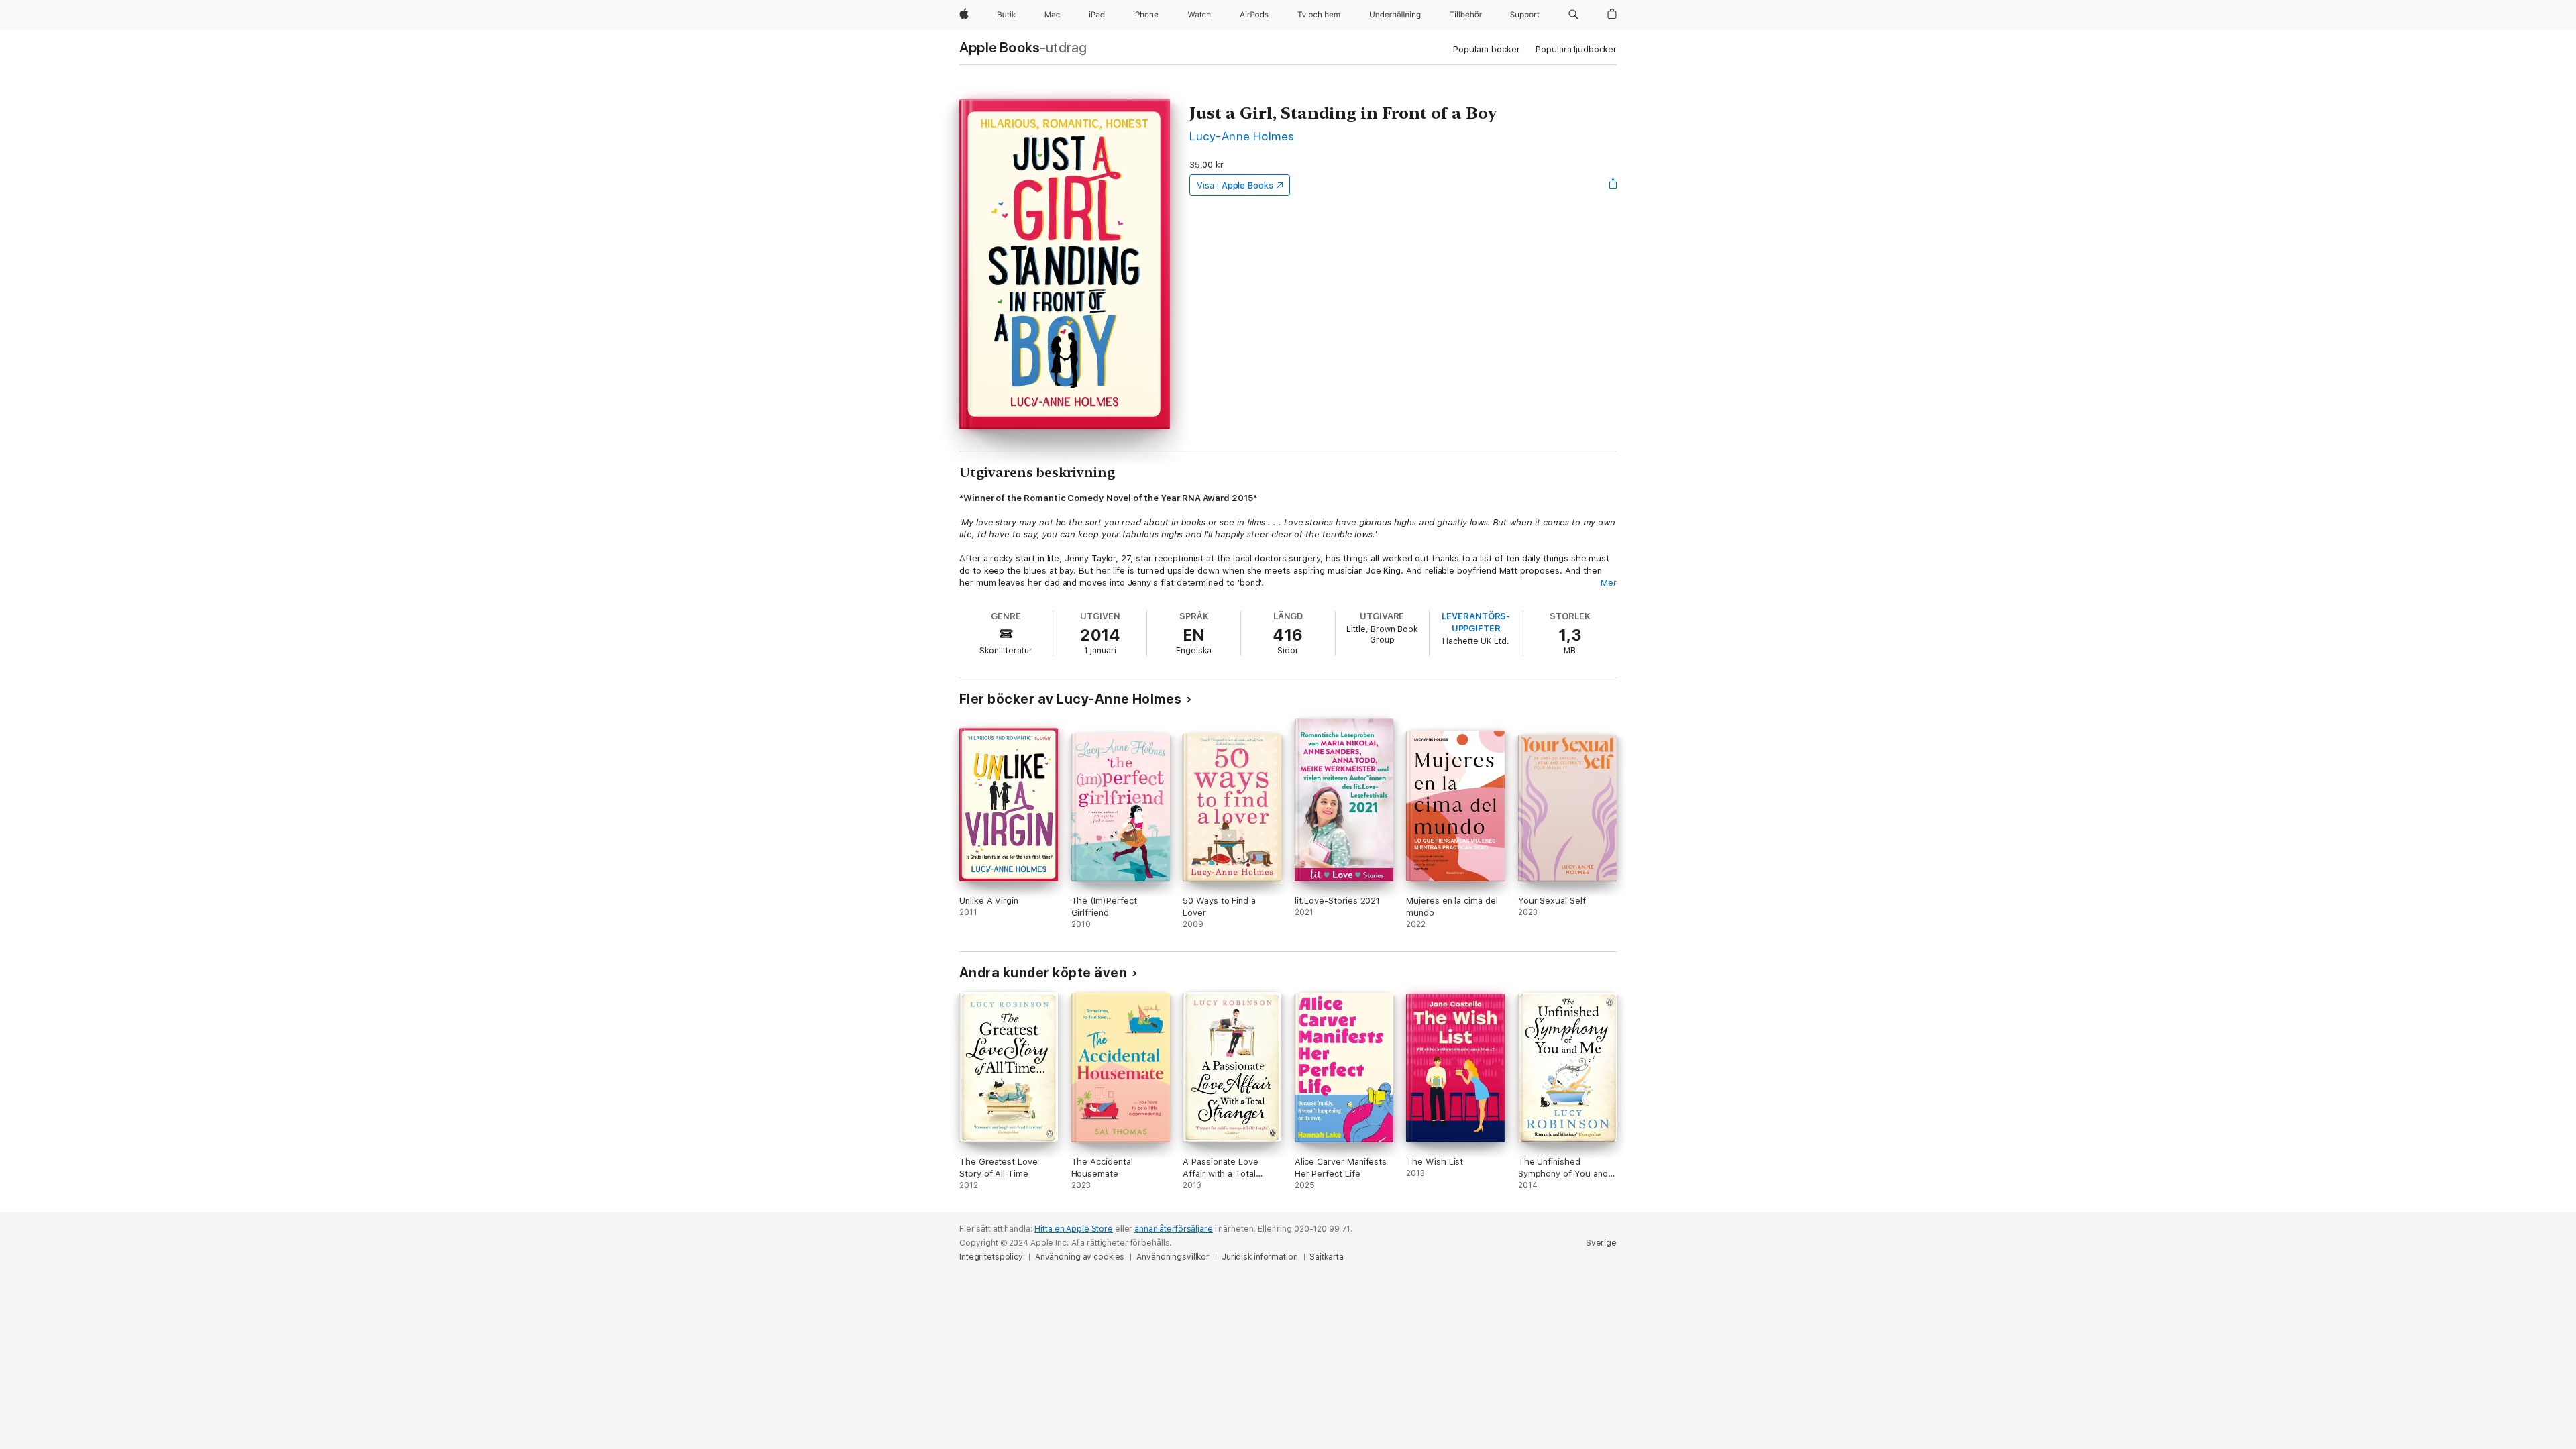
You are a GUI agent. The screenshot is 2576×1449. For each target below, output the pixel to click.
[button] (1573, 15)
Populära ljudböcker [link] (1576, 49)
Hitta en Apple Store (1074, 1229)
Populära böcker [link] (1486, 49)
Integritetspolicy (991, 1257)
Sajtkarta (1326, 1257)
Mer (1609, 583)
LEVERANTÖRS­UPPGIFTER (1476, 622)
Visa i (1235, 185)
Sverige (1601, 1243)
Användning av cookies (1080, 1257)
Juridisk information (1260, 1257)
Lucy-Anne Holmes (1242, 136)
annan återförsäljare (1174, 1229)
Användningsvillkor (1173, 1257)
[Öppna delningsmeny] (1613, 185)
